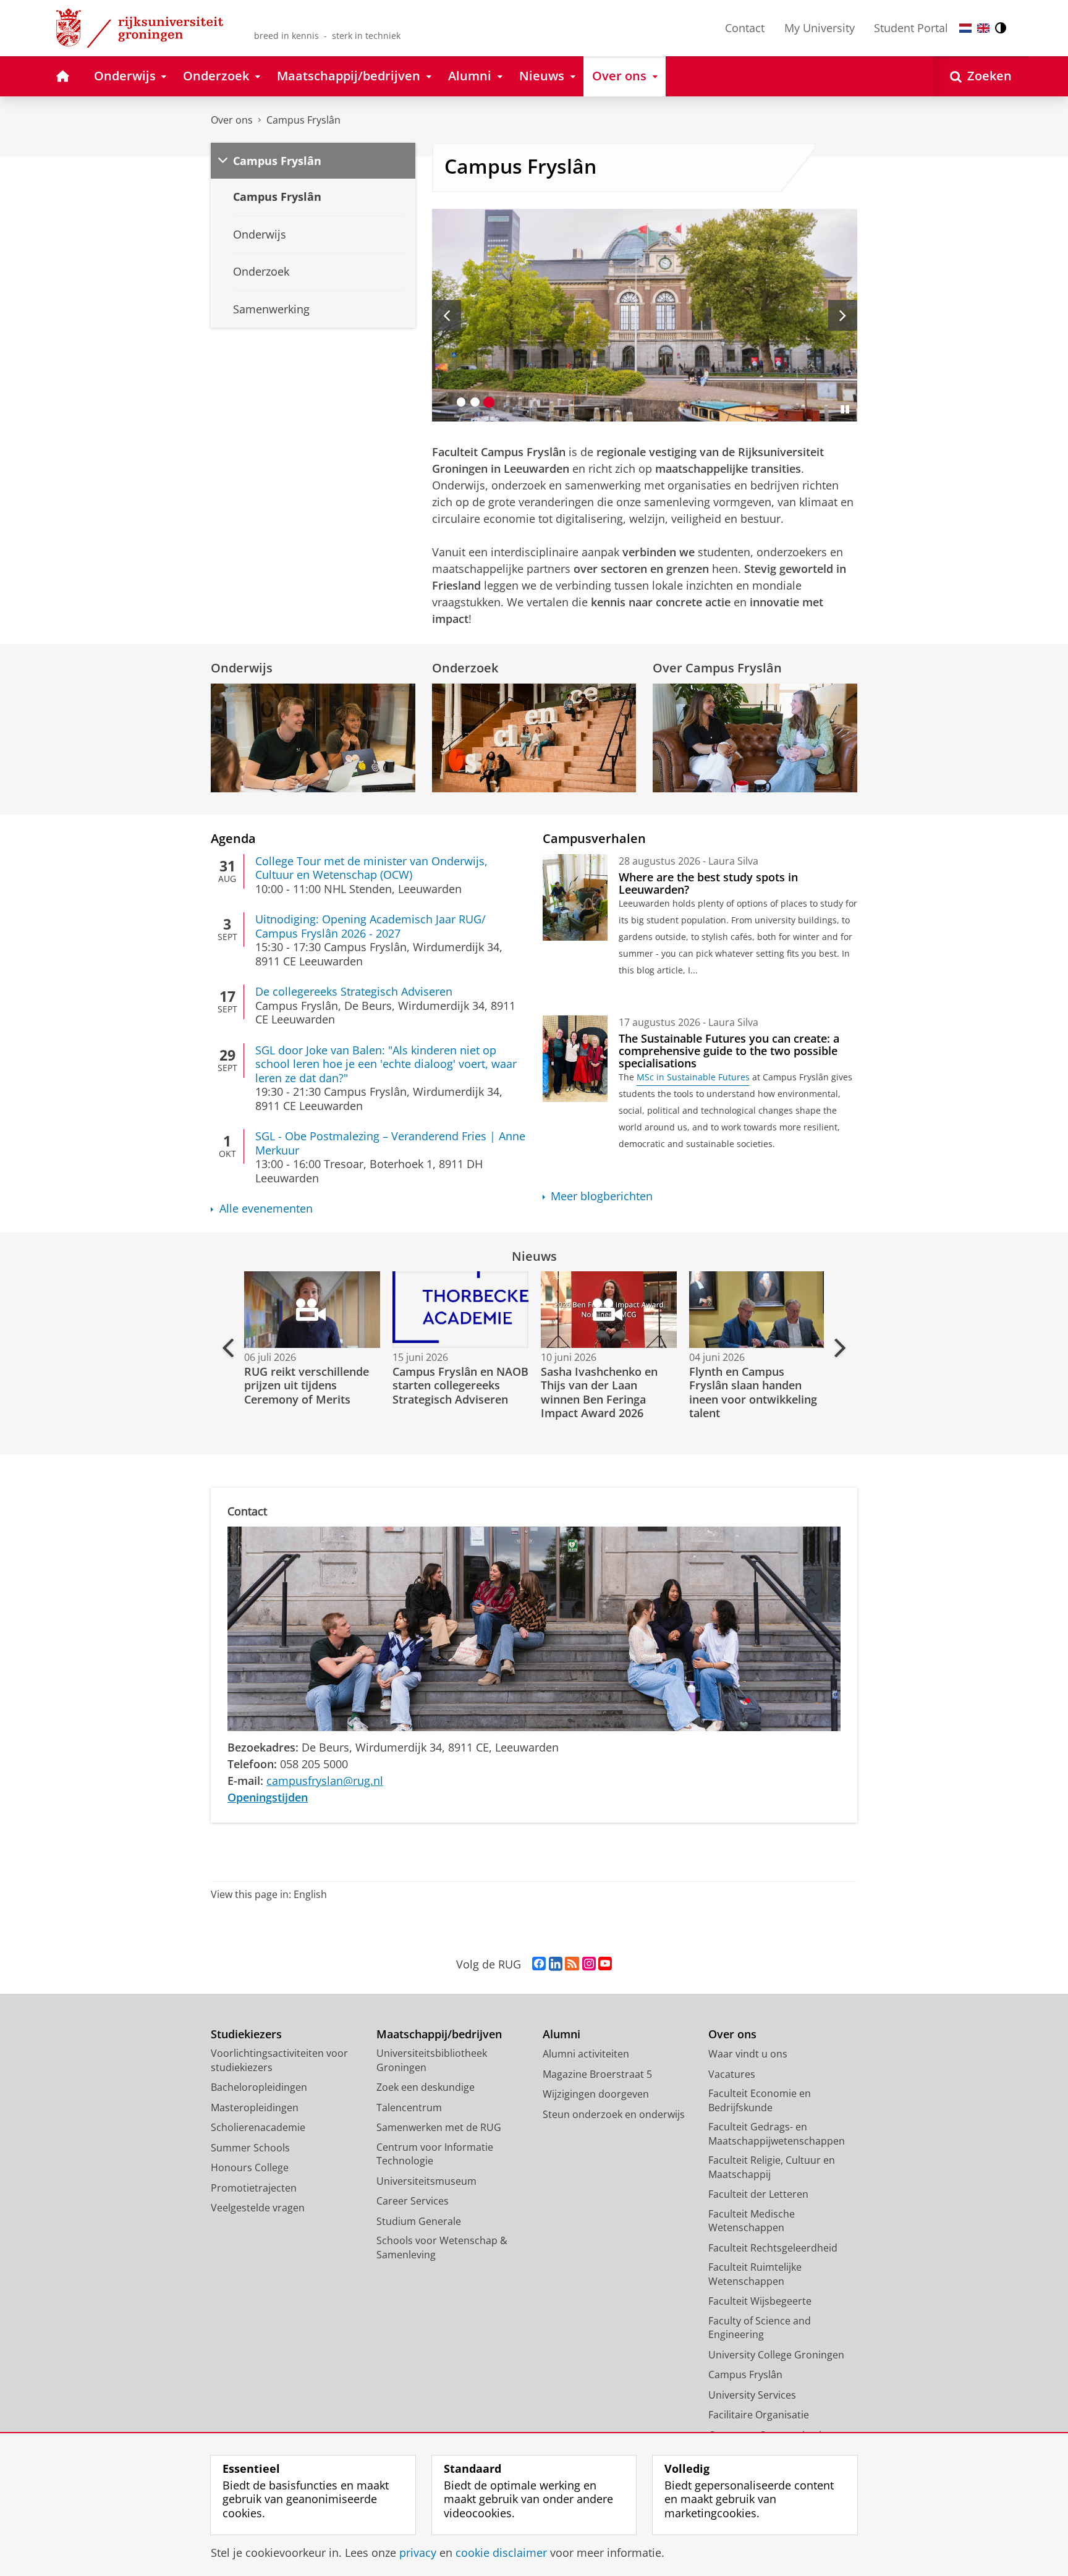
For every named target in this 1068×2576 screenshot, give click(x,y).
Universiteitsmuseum (426, 2181)
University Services (752, 2395)
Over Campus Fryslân (717, 668)
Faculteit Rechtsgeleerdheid (773, 2248)
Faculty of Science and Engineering (760, 2328)
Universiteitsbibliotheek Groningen (432, 2060)
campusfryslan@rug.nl (325, 1781)
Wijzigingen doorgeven (596, 2094)
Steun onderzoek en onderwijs (614, 2114)
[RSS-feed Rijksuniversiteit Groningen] (572, 1964)
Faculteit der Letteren (758, 2194)
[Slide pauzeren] (845, 409)
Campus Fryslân (303, 120)
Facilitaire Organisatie (759, 2415)
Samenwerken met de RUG (439, 2127)
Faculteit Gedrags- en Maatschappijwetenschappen (777, 2134)
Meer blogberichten (602, 1196)
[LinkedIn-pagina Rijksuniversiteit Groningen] (556, 1964)
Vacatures (732, 2074)
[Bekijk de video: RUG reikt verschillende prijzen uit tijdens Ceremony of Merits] (311, 1310)
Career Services (413, 2201)
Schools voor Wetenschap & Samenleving (442, 2248)
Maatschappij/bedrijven (439, 2034)
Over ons (232, 120)
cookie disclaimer (501, 2553)
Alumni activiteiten (586, 2054)
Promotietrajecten (254, 2188)
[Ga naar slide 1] (461, 402)
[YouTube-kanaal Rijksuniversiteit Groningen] (605, 1964)
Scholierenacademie (258, 2127)
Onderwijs (242, 668)
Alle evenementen (266, 1209)
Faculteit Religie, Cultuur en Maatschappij (772, 2167)
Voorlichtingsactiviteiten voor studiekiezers (279, 2060)
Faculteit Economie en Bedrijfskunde (760, 2100)
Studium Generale (419, 2221)
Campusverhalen (594, 838)
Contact (745, 28)
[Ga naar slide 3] (489, 402)
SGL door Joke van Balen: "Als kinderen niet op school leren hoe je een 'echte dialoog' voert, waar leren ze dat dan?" (386, 1064)
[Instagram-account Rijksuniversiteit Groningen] (589, 1964)
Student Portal (911, 28)
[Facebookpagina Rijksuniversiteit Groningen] (539, 1964)
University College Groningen (776, 2355)
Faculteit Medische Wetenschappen (752, 2221)
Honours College (250, 2167)
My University (820, 28)
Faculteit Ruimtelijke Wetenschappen (755, 2274)
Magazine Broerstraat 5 (597, 2074)
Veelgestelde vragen (258, 2208)
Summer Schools (250, 2148)
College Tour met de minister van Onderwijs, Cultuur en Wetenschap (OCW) (371, 868)
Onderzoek (465, 668)
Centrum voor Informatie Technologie (435, 2154)
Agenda (233, 838)
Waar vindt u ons (748, 2054)
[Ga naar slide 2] (475, 402)
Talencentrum (409, 2108)
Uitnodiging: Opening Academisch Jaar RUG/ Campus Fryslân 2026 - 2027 (371, 926)
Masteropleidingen (255, 2108)
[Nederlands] (965, 28)
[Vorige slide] (447, 315)
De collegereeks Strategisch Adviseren (354, 992)
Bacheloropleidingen (259, 2087)
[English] (983, 28)
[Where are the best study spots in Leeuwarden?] (575, 897)
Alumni (562, 2034)
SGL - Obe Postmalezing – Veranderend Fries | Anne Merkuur (390, 1143)
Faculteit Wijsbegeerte (760, 2301)
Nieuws (534, 1256)
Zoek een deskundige (426, 2087)
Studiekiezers (246, 2034)
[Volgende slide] (843, 315)
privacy (418, 2553)
